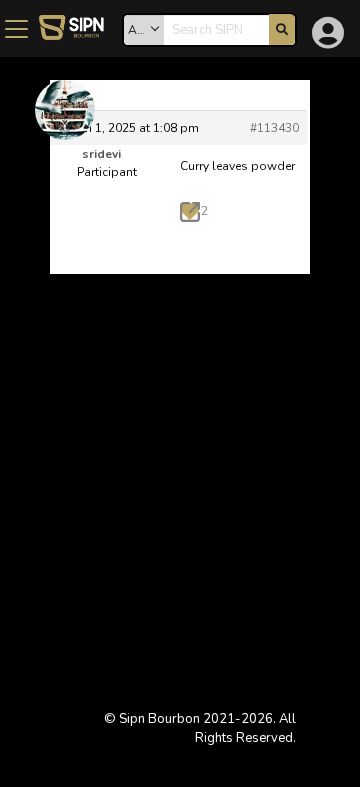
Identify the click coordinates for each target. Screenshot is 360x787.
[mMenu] (16, 31)
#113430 (274, 128)
